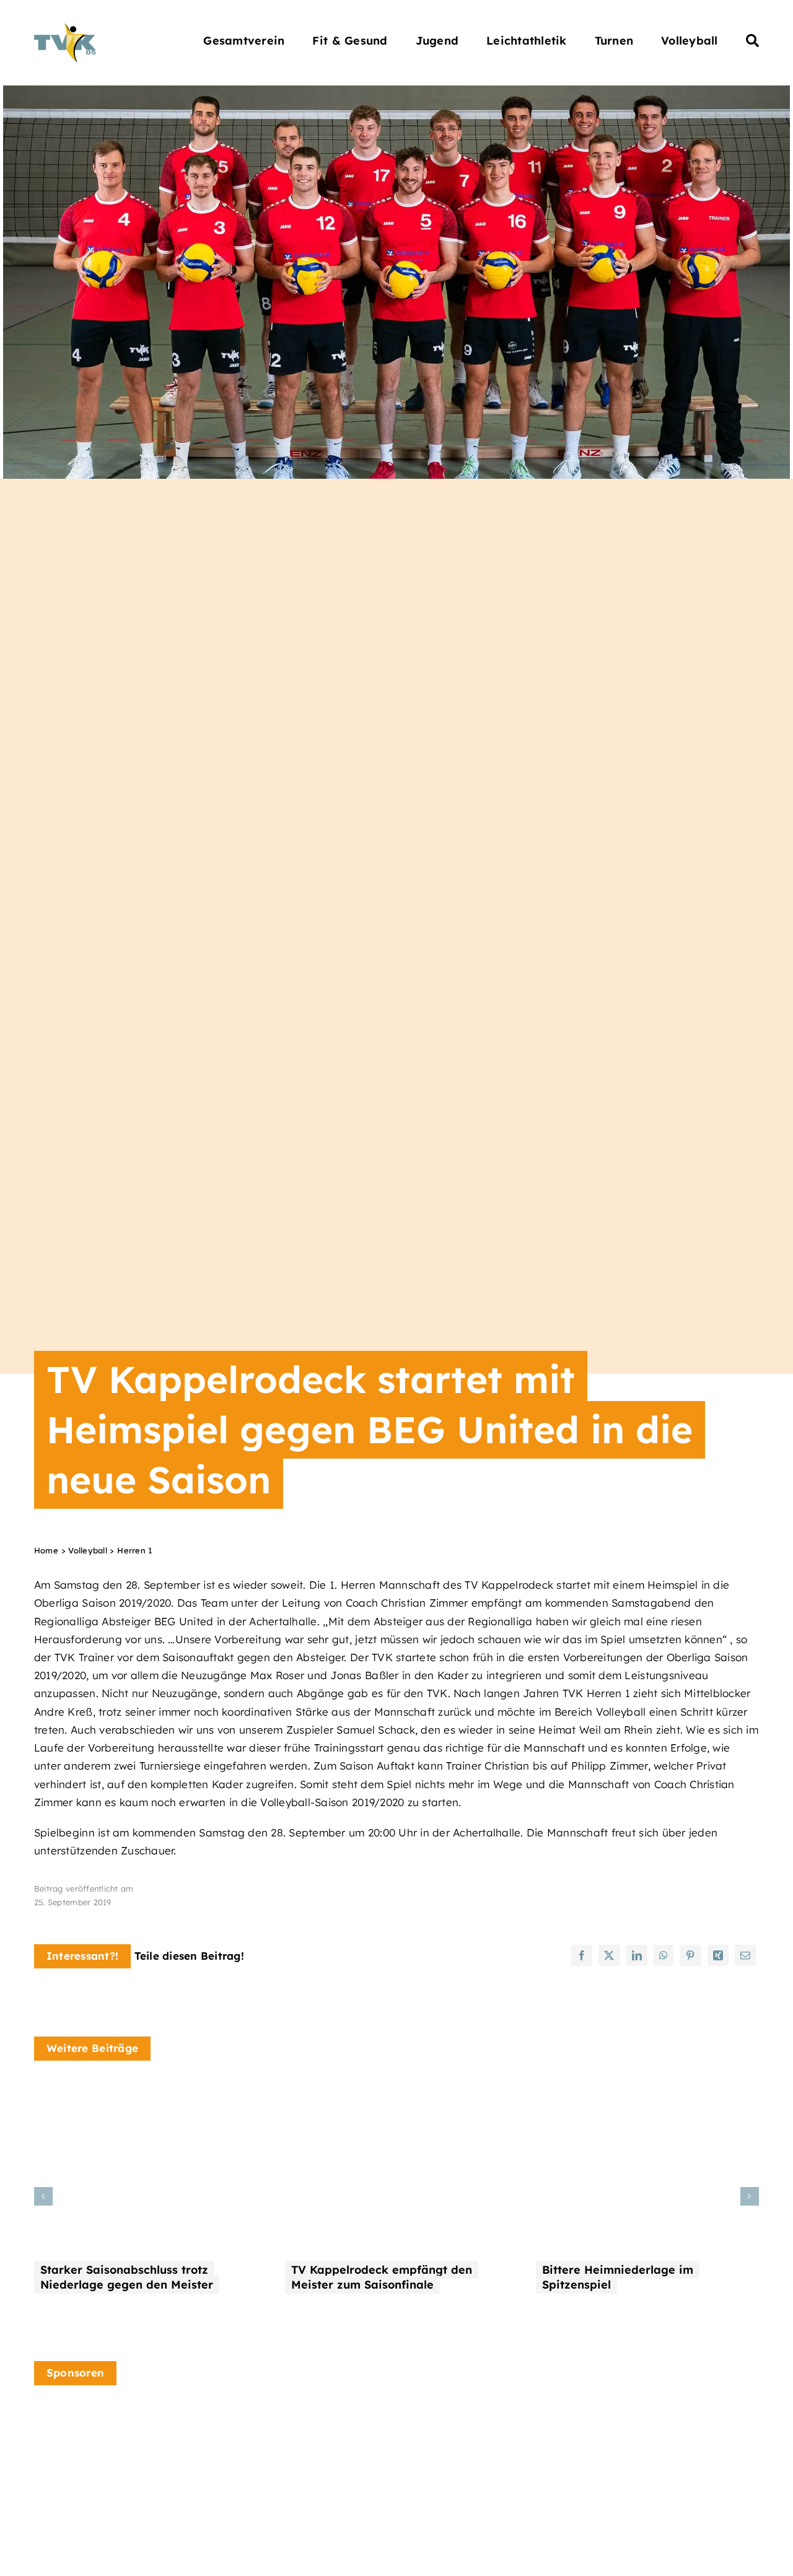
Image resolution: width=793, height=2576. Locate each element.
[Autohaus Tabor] (96, 2434)
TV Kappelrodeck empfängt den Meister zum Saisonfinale (382, 2277)
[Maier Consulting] (471, 2412)
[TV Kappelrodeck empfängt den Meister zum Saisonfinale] (396, 2091)
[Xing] (718, 1955)
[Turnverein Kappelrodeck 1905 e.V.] (65, 28)
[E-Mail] (745, 1955)
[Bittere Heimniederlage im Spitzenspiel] (647, 2091)
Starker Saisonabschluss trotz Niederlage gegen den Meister (127, 2277)
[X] (609, 1955)
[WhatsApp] (664, 1955)
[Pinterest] (690, 1955)
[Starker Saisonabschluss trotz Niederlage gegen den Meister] (146, 2091)
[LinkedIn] (637, 1955)
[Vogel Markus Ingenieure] (283, 2424)
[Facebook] (582, 1955)
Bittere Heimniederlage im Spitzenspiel (618, 2277)
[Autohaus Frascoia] (659, 2424)
